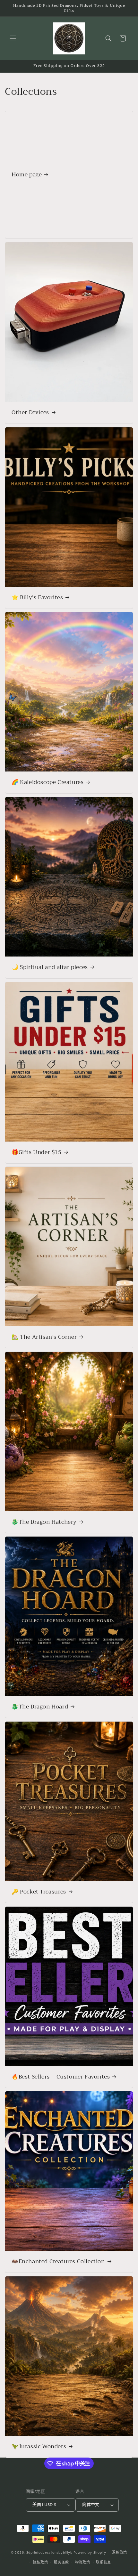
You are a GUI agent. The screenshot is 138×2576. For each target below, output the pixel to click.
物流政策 (83, 2563)
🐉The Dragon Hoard (40, 1707)
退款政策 (120, 2553)
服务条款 (61, 2563)
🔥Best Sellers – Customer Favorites (61, 2077)
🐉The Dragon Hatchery (44, 1522)
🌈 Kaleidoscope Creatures (47, 782)
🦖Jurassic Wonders (39, 2446)
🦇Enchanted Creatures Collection (58, 2262)
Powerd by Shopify (90, 2553)
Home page (27, 175)
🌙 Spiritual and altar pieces (50, 967)
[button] (13, 38)
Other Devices (30, 413)
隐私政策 (41, 2563)
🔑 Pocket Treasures (39, 1892)
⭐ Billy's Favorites (37, 597)
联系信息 (103, 2563)
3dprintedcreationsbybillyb (49, 2553)
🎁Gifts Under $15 (37, 1152)
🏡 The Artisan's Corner (44, 1337)
